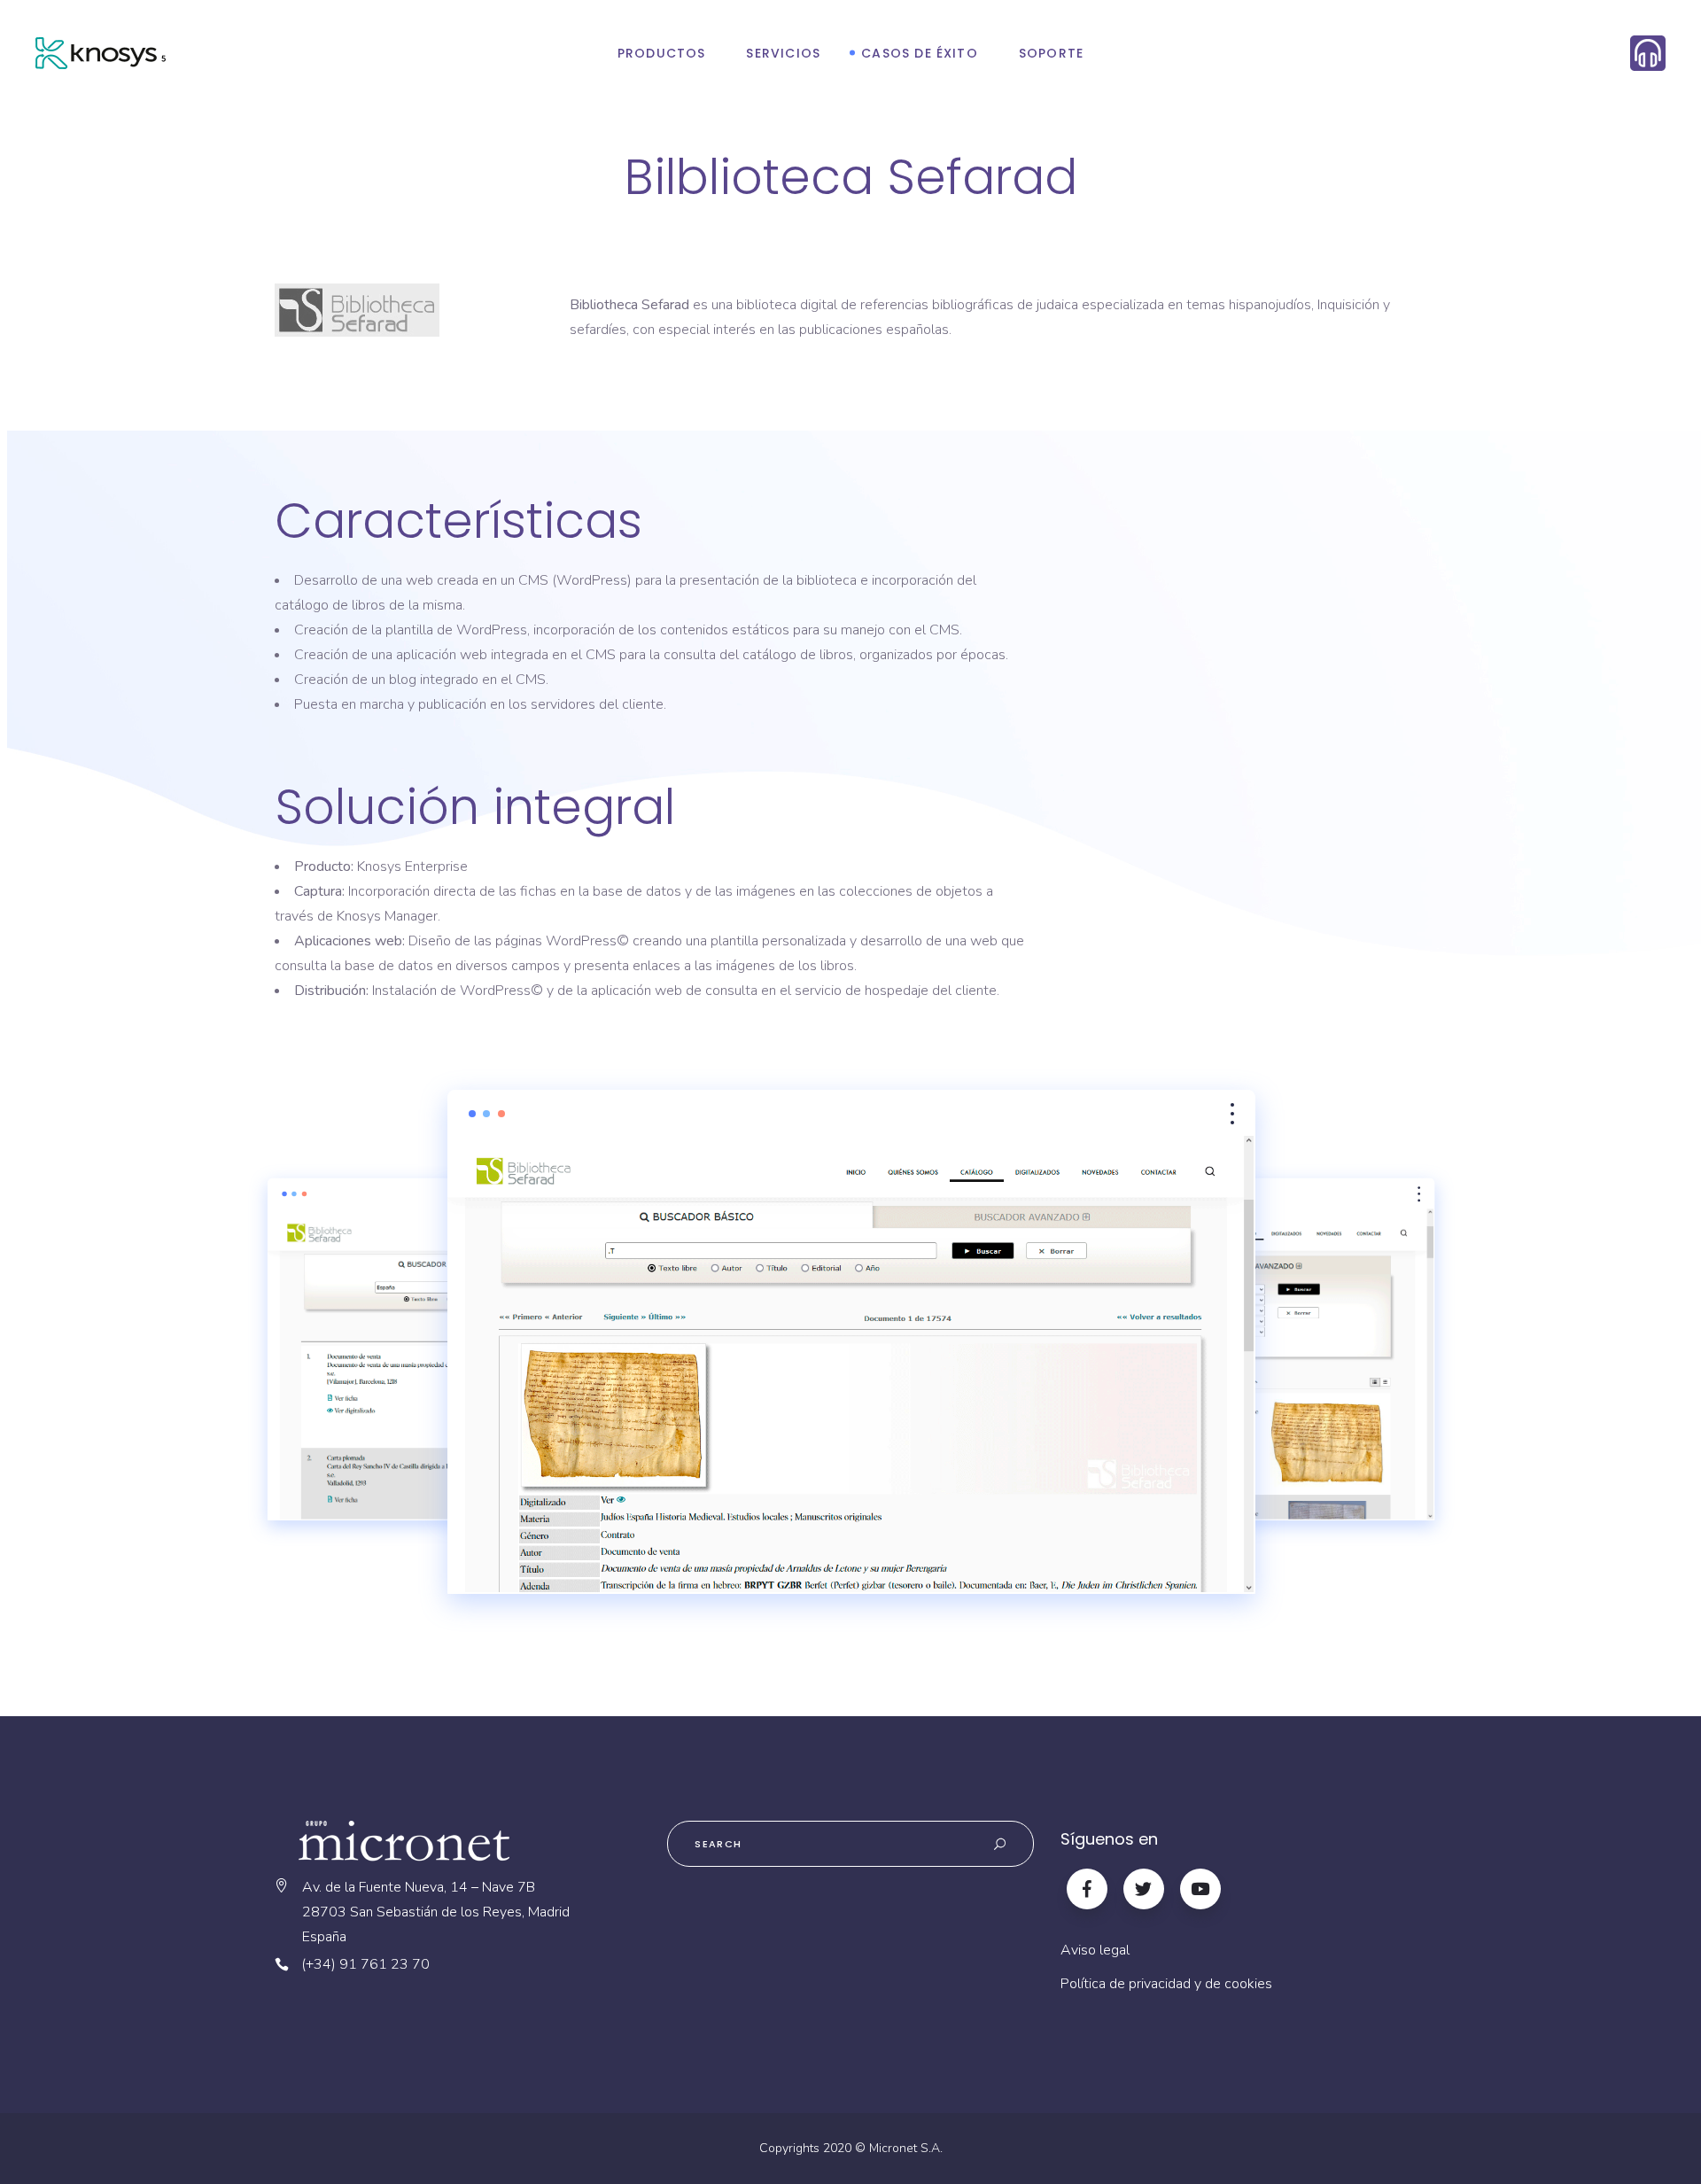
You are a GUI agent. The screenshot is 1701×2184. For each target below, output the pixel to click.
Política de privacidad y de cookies (1166, 1984)
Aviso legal (1095, 1950)
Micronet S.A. (906, 2148)
